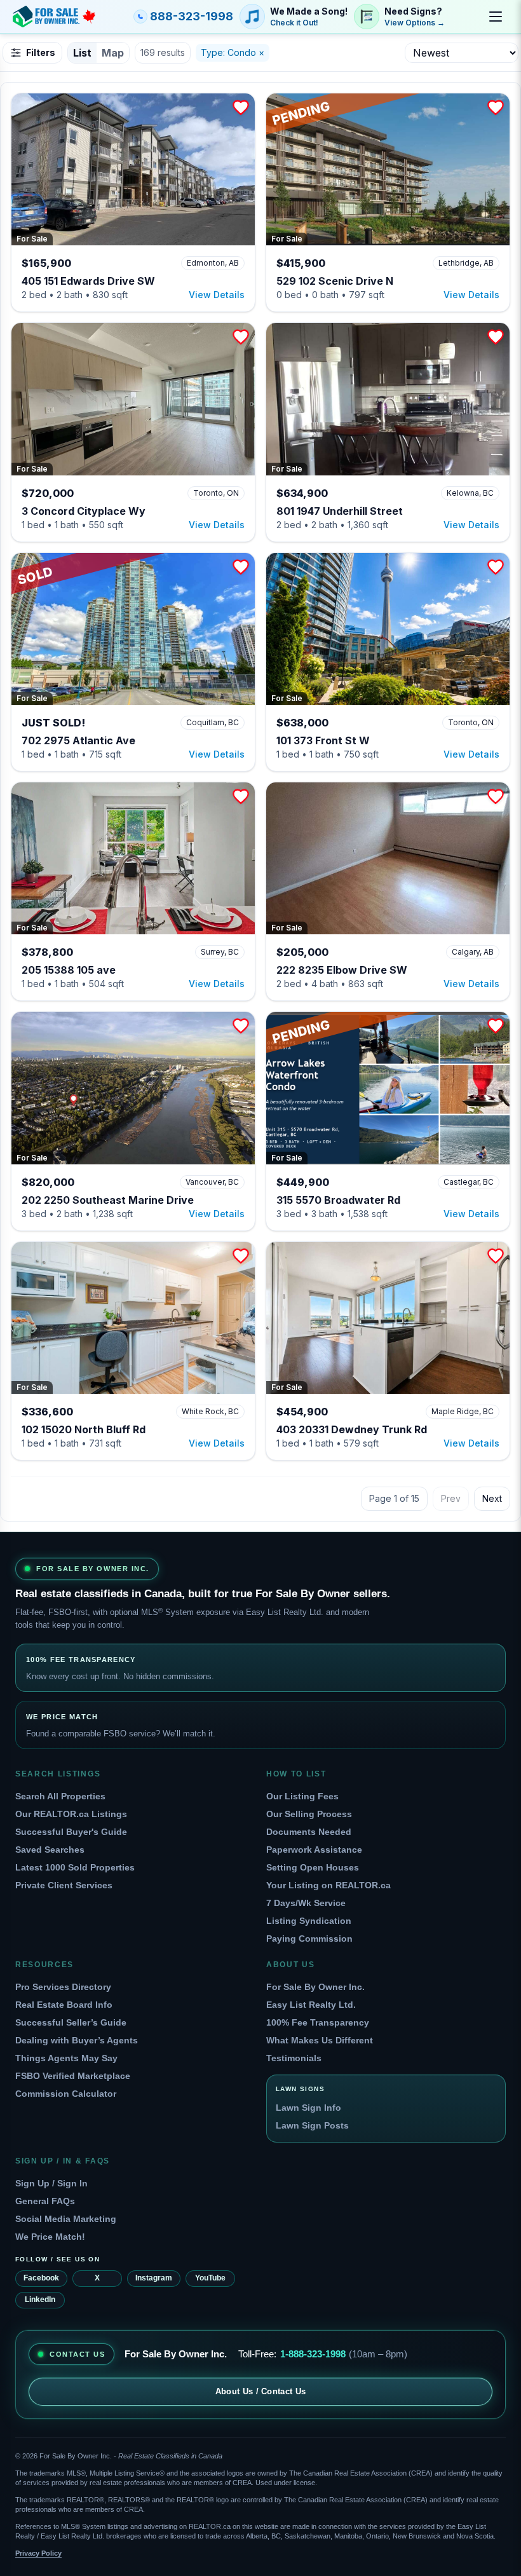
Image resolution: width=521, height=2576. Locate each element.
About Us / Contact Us (261, 2391)
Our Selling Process (309, 1814)
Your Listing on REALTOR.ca (328, 1885)
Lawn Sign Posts (312, 2125)
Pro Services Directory (63, 1987)
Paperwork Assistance (314, 1850)
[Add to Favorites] (241, 107)
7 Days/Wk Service (306, 1903)
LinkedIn (40, 2300)
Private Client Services (64, 1885)
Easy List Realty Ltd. (311, 2005)
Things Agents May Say (66, 2058)
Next (492, 1498)
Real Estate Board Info (64, 2005)
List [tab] (82, 53)
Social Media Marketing (66, 2219)
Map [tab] (113, 53)
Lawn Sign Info (308, 2108)
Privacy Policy (38, 2553)
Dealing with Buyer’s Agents (77, 2040)
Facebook (41, 2278)
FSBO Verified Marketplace (73, 2076)
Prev (451, 1498)
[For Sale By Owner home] (54, 17)
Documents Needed (309, 1832)
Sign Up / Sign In (51, 2183)
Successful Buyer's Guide (71, 1832)
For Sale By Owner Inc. (315, 1987)
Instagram (154, 2278)
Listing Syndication (309, 1921)
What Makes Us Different (320, 2040)
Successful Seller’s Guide (71, 2022)
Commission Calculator (66, 2094)
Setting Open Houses (313, 1867)
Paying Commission (309, 1939)
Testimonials (294, 2058)
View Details (217, 295)
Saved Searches (50, 1850)
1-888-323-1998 (313, 2354)
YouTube (210, 2278)
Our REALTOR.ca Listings (71, 1814)
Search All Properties (60, 1796)
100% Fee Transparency (318, 2022)
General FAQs (45, 2201)
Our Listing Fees (302, 1796)
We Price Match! (50, 2237)
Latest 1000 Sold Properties (75, 1867)
